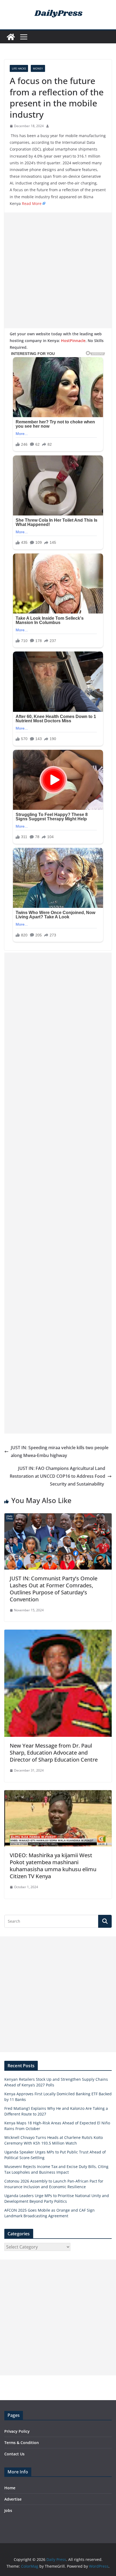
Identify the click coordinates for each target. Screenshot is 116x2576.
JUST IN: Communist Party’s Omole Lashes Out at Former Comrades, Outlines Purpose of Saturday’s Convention (54, 1589)
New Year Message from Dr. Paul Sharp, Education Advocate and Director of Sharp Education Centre (54, 1753)
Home (10, 2488)
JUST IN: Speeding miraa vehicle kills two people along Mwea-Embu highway (60, 1451)
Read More (32, 203)
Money (38, 68)
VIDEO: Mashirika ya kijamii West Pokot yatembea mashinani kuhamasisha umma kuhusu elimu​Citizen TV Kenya (53, 1866)
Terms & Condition (22, 2443)
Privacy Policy (17, 2431)
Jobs (8, 2510)
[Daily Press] (11, 37)
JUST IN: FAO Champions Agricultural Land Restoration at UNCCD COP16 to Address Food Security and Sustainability (57, 1476)
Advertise (13, 2499)
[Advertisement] (58, 270)
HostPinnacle (73, 341)
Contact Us (14, 2454)
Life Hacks (19, 68)
